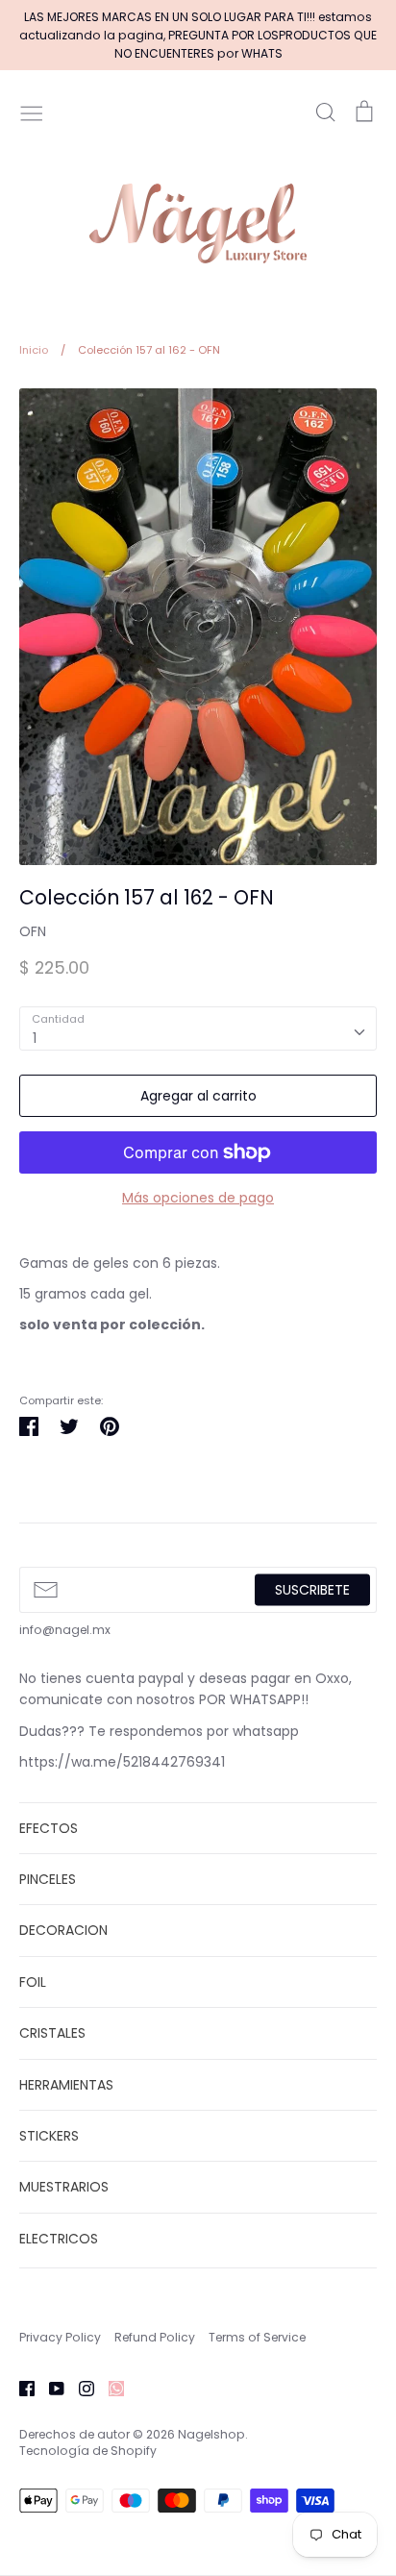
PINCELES (48, 1879)
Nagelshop (211, 2434)
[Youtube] (49, 2388)
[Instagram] (79, 2388)
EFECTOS (49, 1828)
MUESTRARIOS (64, 2187)
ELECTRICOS (59, 2239)
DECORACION (63, 1930)
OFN (33, 931)
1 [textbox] (35, 1038)
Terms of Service (257, 2337)
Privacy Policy (60, 2337)
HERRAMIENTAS (66, 2085)
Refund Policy (155, 2337)
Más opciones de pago (198, 1198)
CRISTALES (52, 2033)
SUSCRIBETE (312, 1589)
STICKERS (49, 2136)
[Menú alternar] (32, 111)
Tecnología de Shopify (88, 2451)
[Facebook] (20, 2388)
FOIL (33, 1982)
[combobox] (198, 1028)
